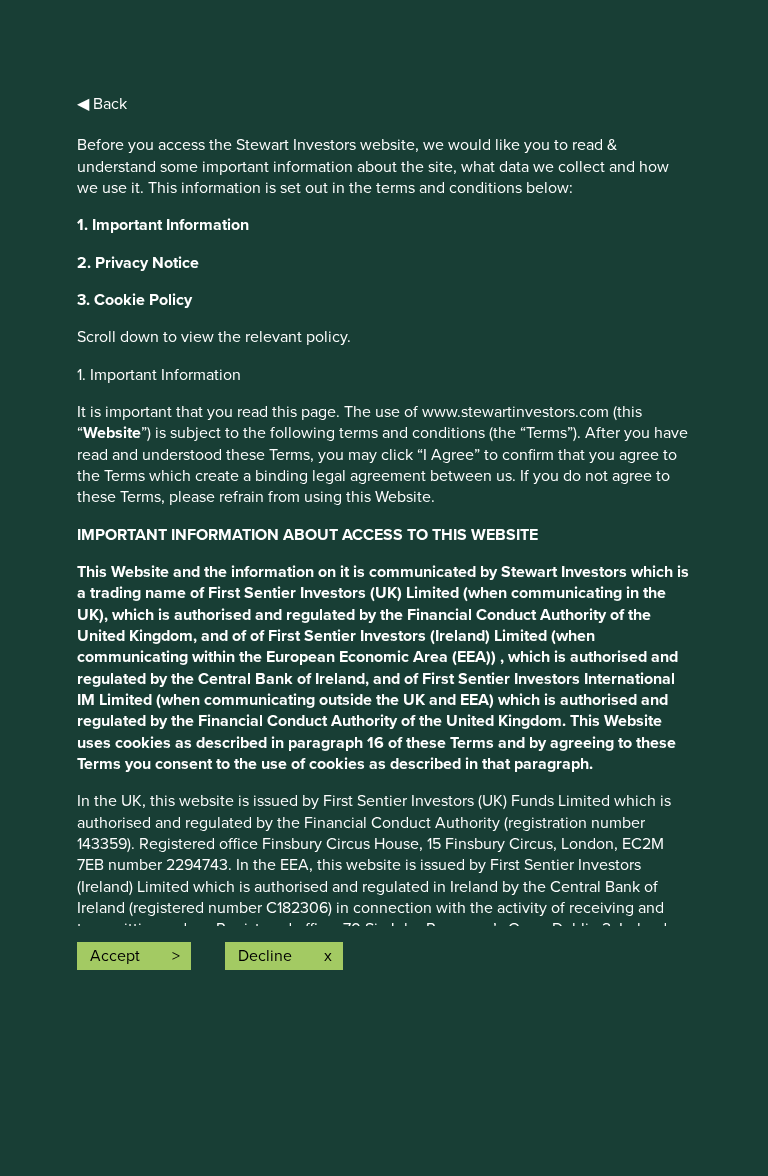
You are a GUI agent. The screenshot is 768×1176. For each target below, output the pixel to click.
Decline (265, 956)
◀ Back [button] (102, 104)
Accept (115, 956)
